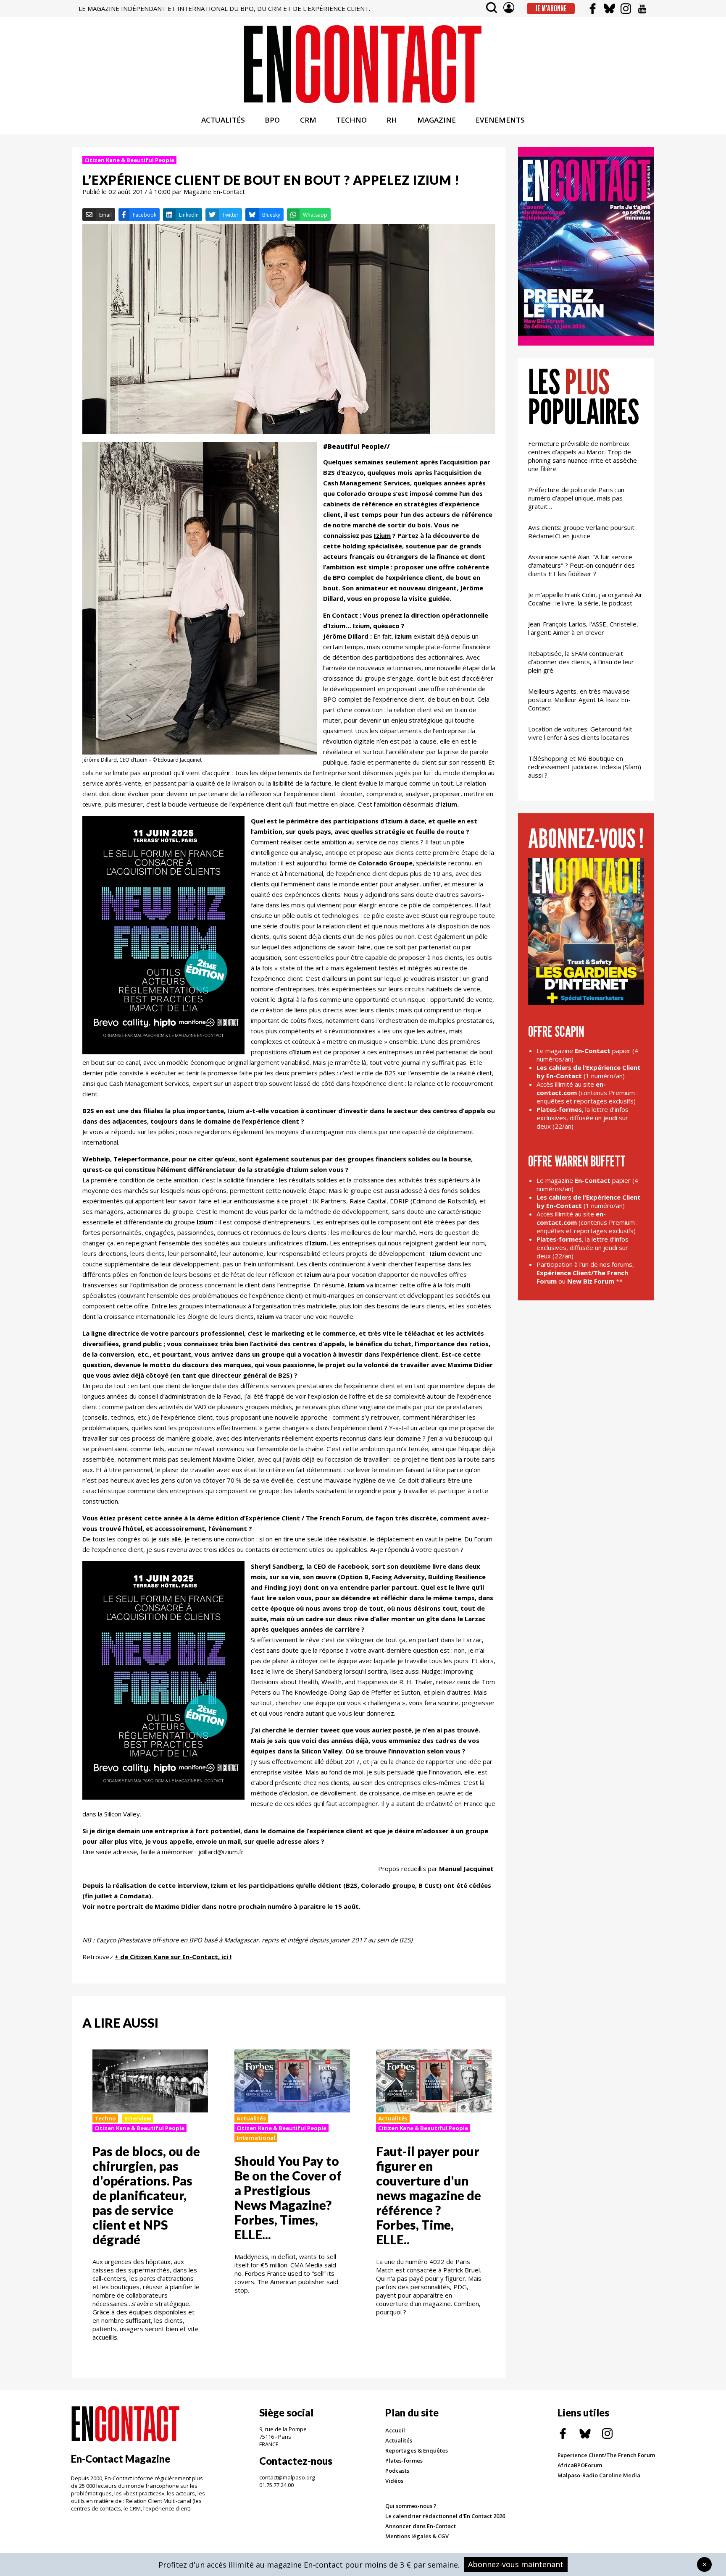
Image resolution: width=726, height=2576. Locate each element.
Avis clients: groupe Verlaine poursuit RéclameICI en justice (581, 532)
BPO (272, 120)
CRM (308, 120)
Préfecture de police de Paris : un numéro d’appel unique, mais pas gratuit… (576, 498)
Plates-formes (404, 2461)
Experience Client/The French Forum (606, 2455)
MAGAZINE (437, 120)
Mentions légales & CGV (417, 2536)
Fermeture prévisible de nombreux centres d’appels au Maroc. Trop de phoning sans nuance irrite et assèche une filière (583, 456)
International (256, 2138)
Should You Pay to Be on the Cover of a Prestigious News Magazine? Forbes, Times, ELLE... (288, 2197)
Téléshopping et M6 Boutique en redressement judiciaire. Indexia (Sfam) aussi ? (585, 767)
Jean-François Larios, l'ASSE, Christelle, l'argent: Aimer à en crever (583, 628)
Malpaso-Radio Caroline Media (599, 2475)
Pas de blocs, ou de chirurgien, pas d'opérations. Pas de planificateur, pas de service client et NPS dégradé (146, 2195)
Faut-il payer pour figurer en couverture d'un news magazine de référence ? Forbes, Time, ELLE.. (429, 2195)
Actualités (251, 2118)
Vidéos (394, 2481)
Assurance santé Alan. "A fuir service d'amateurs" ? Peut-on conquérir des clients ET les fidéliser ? (581, 565)
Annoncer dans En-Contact (421, 2526)
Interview (138, 2118)
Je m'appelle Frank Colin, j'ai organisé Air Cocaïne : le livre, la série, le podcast (585, 599)
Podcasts (397, 2471)
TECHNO (351, 120)
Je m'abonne (551, 8)
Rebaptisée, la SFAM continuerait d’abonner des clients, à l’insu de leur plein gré (581, 662)
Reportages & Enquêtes (417, 2450)
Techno (105, 2118)
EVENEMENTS (500, 120)
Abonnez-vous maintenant (516, 2564)
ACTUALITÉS (223, 120)
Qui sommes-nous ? (411, 2506)
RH (392, 120)
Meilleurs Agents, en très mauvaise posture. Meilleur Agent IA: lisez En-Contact (579, 700)
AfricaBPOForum (580, 2465)
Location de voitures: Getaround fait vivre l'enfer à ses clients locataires (580, 733)
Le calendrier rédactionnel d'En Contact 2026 (445, 2516)
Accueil (395, 2430)
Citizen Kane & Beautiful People (129, 160)
